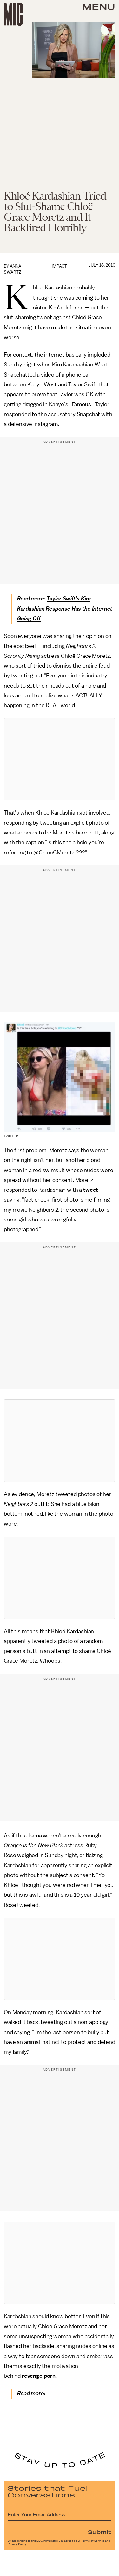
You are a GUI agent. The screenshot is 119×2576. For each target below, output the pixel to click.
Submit (100, 2532)
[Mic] (13, 14)
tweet (91, 1190)
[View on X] (60, 759)
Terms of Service (93, 2541)
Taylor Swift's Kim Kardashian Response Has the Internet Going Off (65, 609)
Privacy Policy (17, 2544)
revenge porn (39, 2376)
